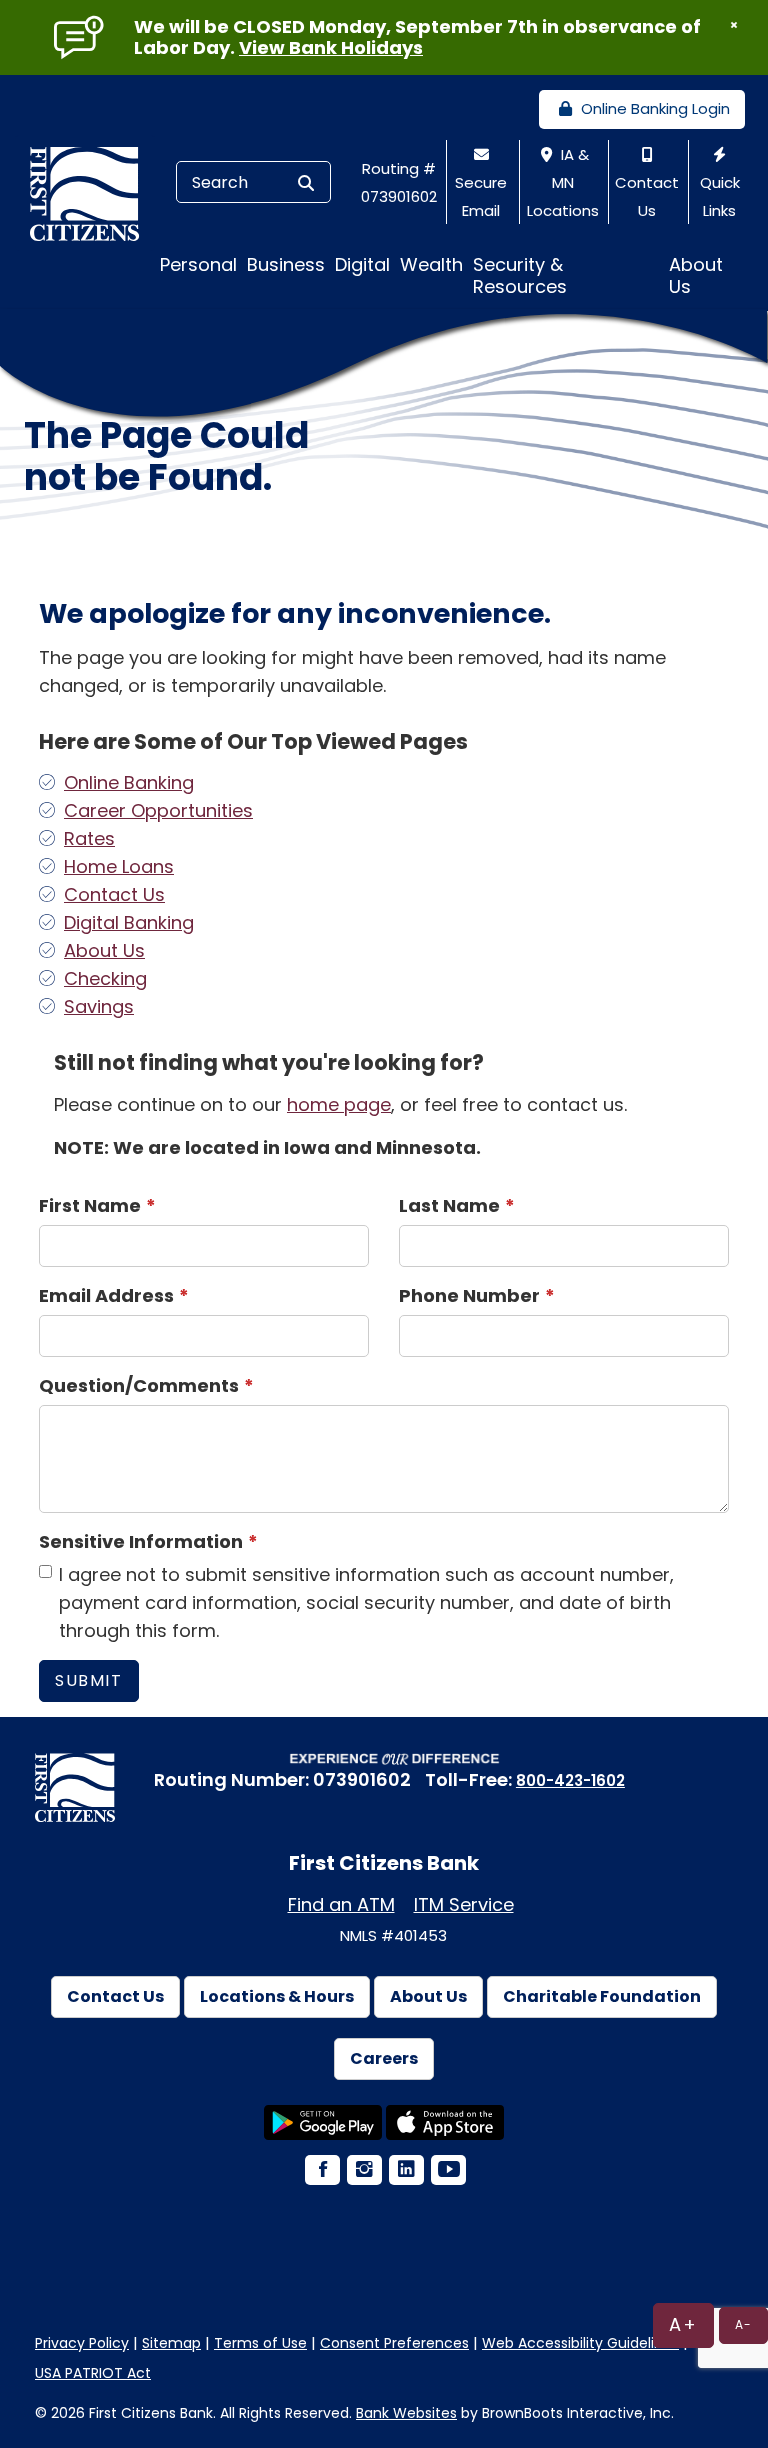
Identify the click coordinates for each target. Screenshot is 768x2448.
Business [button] (286, 264)
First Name (90, 1205)
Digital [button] (362, 264)
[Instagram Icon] (363, 2171)
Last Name (449, 1205)
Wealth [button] (431, 264)
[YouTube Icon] (447, 2171)
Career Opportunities (158, 810)
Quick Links (720, 196)
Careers (384, 2058)
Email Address (106, 1295)
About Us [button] (696, 275)
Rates (89, 838)
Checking (105, 978)
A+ (683, 2324)
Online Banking (129, 782)
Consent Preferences (394, 2343)
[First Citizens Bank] (92, 193)
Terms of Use (260, 2343)
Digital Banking (129, 922)
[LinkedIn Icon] (405, 2171)
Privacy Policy (82, 2343)
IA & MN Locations (563, 182)
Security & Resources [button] (520, 275)
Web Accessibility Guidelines (580, 2343)
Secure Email (481, 196)
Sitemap (171, 2343)
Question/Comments (139, 1385)
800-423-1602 (570, 1780)
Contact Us (647, 196)
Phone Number (469, 1295)
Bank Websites (406, 2413)
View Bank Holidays (331, 47)
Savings (99, 1006)
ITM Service (464, 1904)
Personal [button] (198, 264)
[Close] (734, 25)
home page (339, 1104)
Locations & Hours (277, 1996)
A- (743, 2324)
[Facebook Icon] (321, 2171)
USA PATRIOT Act (93, 2373)
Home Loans (119, 866)
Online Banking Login (653, 108)
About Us (104, 950)
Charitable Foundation (602, 1996)
